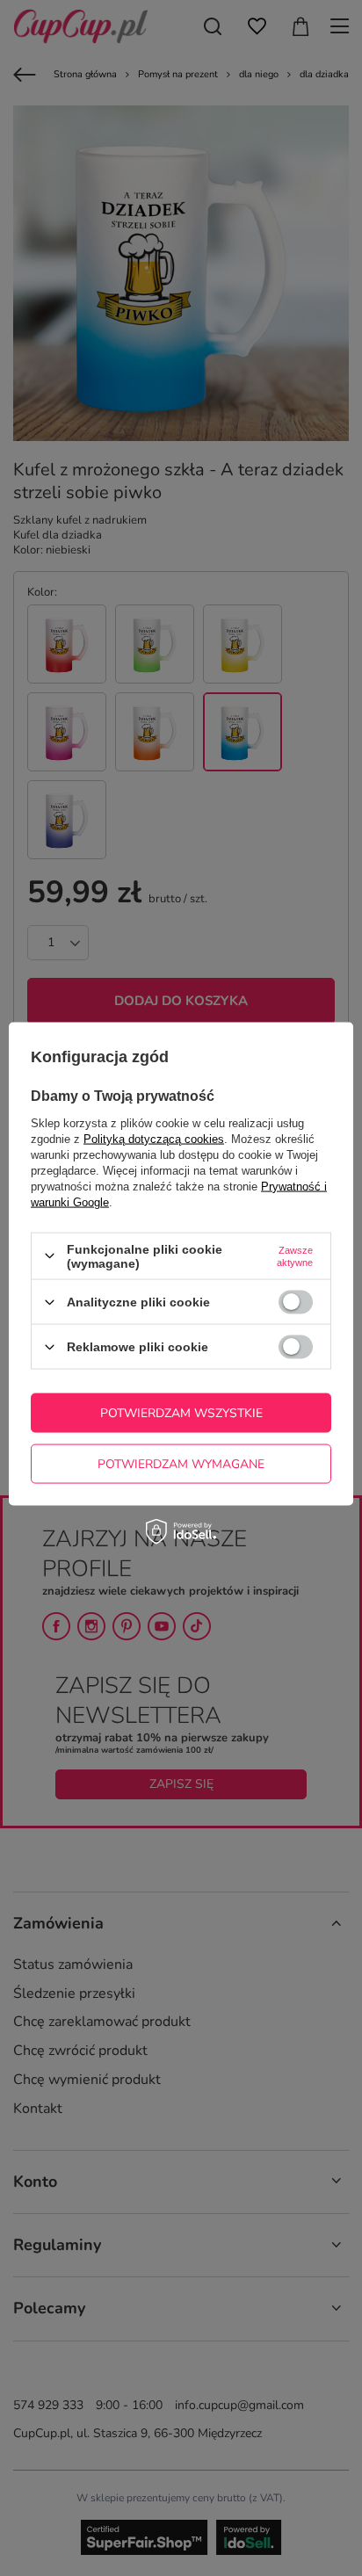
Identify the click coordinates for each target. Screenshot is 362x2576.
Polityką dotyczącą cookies (154, 1138)
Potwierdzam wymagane (181, 1463)
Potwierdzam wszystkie (181, 1412)
